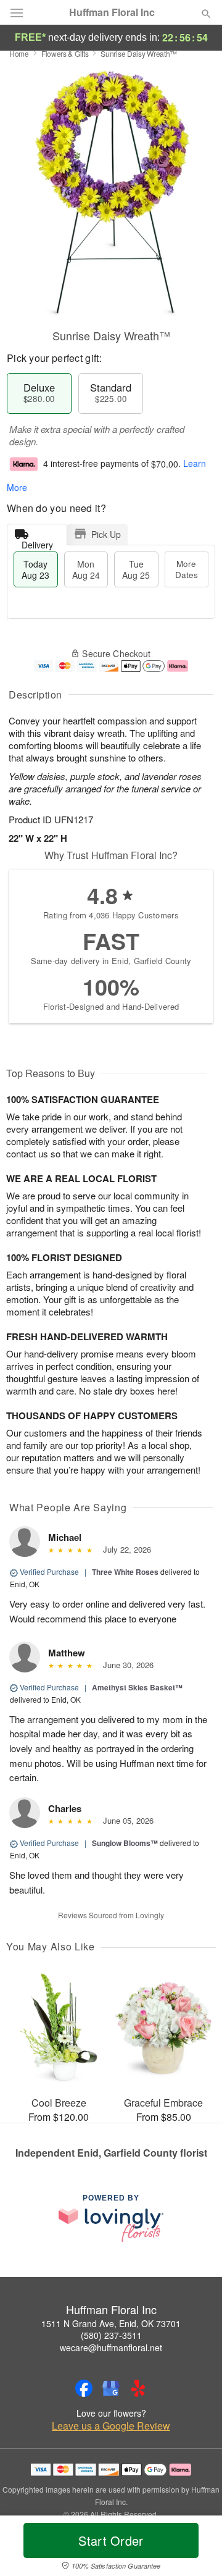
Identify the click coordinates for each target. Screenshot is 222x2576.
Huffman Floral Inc (112, 12)
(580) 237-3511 (111, 2335)
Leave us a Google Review (111, 2426)
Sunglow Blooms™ (125, 1843)
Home (19, 53)
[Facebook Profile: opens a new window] (84, 2388)
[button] (196, 2548)
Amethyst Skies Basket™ (137, 1687)
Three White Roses (125, 1572)
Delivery (37, 542)
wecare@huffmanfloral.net (111, 2347)
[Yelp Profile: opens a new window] (138, 2388)
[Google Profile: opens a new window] (111, 2388)
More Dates (187, 569)
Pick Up (106, 534)
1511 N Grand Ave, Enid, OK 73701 (111, 2323)
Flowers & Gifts (65, 53)
